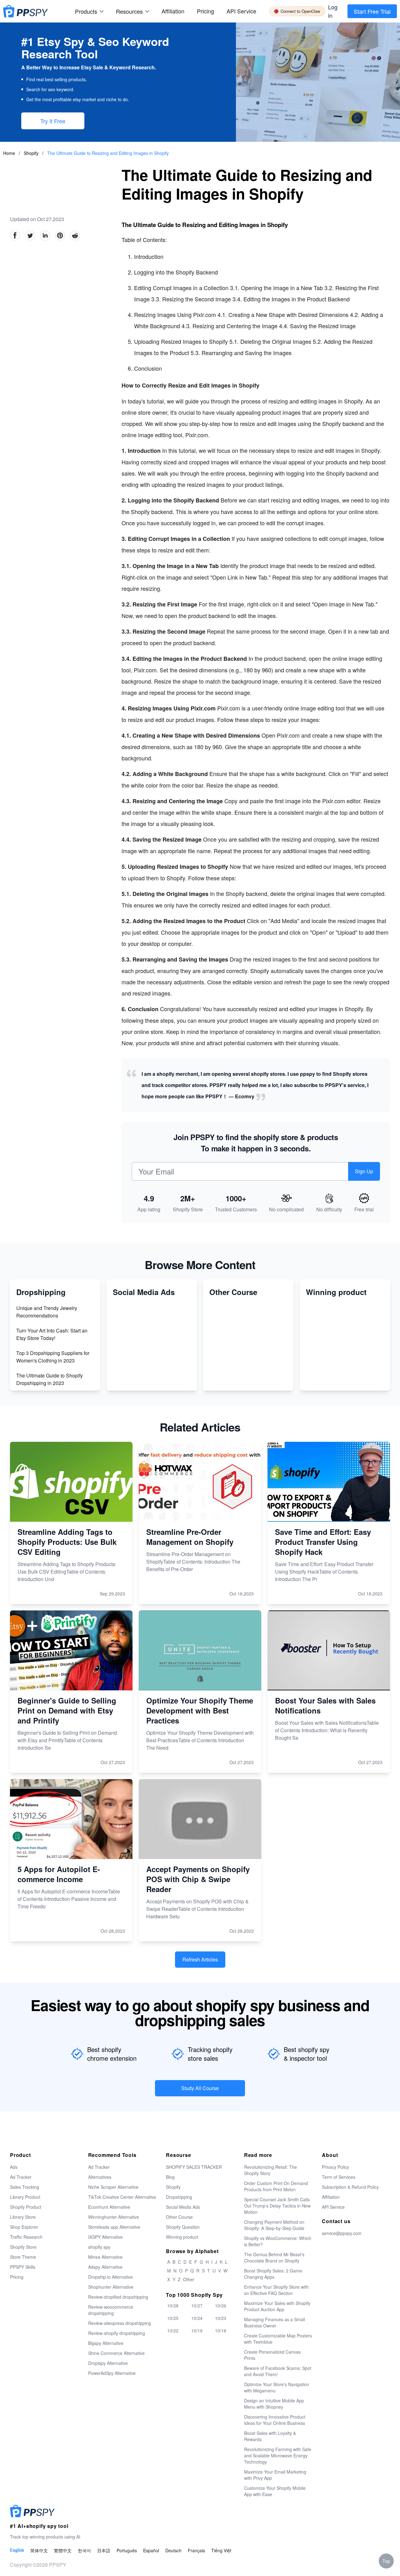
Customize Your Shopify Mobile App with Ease (275, 2491)
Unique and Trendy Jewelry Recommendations (47, 1312)
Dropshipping (179, 2197)
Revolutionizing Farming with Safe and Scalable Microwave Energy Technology (278, 2455)
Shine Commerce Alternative (116, 2353)
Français (196, 2550)
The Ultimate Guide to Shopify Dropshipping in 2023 (50, 1379)
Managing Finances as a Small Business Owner (275, 2322)
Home (9, 153)
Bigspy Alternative (106, 2343)
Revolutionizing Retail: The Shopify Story (270, 2170)
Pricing (205, 11)
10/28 (173, 2306)
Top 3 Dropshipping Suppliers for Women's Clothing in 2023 (53, 1357)
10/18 (221, 2331)
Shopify (32, 153)
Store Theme (23, 2257)
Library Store (23, 2217)
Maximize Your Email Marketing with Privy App (275, 2475)
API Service (241, 11)
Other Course (179, 2217)
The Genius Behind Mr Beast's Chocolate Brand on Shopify (274, 2257)
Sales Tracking (25, 2187)
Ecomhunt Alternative (109, 2207)
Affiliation (331, 2197)
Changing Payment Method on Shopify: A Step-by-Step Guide (274, 2225)
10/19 (197, 2331)
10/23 (221, 2318)
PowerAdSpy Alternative (112, 2373)
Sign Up (364, 1171)
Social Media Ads (183, 2207)
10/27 (197, 2306)
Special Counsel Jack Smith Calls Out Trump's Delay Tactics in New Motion (277, 2206)
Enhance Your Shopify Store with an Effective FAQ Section (276, 2290)
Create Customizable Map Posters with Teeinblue (278, 2339)
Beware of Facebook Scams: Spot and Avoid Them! (278, 2371)
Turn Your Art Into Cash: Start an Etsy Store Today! (52, 1334)
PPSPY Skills (23, 2267)
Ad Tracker (21, 2177)
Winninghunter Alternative (114, 2217)
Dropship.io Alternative (110, 2277)
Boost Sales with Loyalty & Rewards (270, 2436)
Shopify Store (23, 2247)
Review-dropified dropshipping (118, 2297)
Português (127, 2550)
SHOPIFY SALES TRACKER (194, 2167)
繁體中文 (63, 2550)
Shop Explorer (24, 2227)
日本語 (104, 2550)
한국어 (84, 2550)
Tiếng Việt (221, 2550)
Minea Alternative (105, 2257)
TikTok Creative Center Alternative (122, 2197)
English (17, 2550)
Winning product (182, 2237)
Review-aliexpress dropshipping (120, 2323)
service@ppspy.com (342, 2233)
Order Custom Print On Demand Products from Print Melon (276, 2186)
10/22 (173, 2331)
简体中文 (39, 2550)
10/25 (173, 2318)
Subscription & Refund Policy (350, 2187)
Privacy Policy (335, 2167)
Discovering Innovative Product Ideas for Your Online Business (275, 2420)
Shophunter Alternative (111, 2287)
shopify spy (99, 2247)
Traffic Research (26, 2237)
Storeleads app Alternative (114, 2227)
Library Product (25, 2197)
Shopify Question (183, 2227)
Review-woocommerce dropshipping (111, 2310)
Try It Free (53, 121)
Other (189, 2279)
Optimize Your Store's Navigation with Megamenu (277, 2387)
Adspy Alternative (105, 2267)
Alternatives (100, 2177)
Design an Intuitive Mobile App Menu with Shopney (274, 2404)
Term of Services (339, 2177)
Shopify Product (26, 2207)
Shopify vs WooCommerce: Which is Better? (278, 2241)
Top (386, 2561)
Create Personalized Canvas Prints (272, 2355)
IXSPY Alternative (105, 2237)
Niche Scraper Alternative (113, 2187)
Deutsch (173, 2550)
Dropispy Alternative (108, 2363)
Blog (170, 2177)
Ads (14, 2167)
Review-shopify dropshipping (117, 2333)
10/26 (221, 2306)
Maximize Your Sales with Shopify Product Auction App (277, 2306)
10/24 (197, 2318)
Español (151, 2550)
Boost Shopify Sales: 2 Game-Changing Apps (274, 2274)
